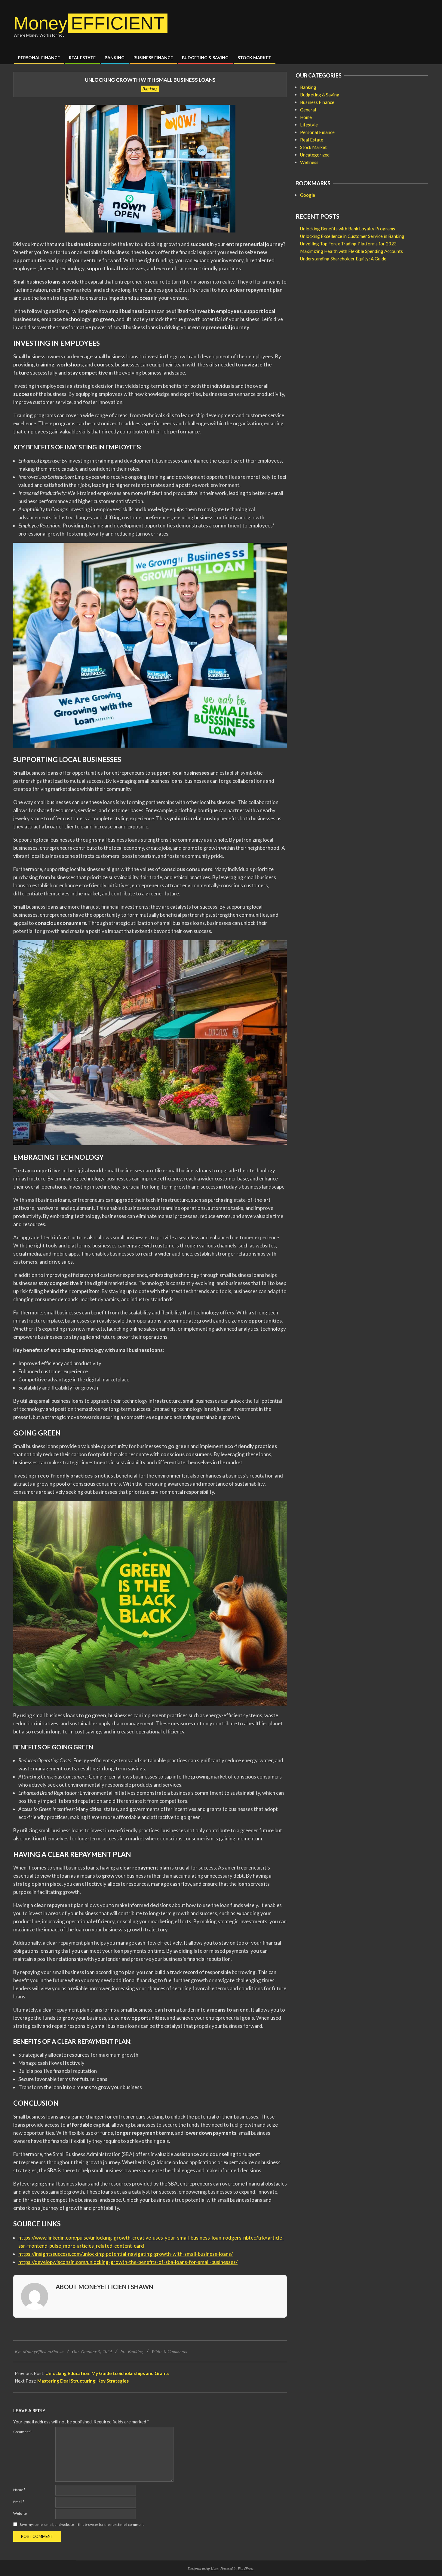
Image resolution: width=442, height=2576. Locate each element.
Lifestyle (309, 125)
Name (19, 2490)
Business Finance (317, 102)
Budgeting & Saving (320, 95)
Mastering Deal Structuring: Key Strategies (83, 2381)
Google (308, 195)
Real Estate (312, 140)
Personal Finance (317, 132)
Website (20, 2513)
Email (19, 2502)
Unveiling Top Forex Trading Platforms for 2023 (348, 244)
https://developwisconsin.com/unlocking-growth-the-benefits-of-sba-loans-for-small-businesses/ (128, 2262)
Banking (150, 89)
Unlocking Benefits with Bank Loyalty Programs (348, 229)
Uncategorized (315, 155)
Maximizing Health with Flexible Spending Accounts (351, 251)
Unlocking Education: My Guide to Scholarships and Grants (107, 2373)
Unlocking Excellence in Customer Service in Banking (352, 236)
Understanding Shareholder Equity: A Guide (343, 259)
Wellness (309, 162)
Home (306, 117)
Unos (215, 2568)
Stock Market (313, 147)
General (308, 110)
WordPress (246, 2568)
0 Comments (175, 2351)
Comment (23, 2432)
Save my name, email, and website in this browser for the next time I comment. (82, 2524)
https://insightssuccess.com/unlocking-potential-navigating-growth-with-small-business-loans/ (126, 2254)
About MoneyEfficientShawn (104, 2287)
